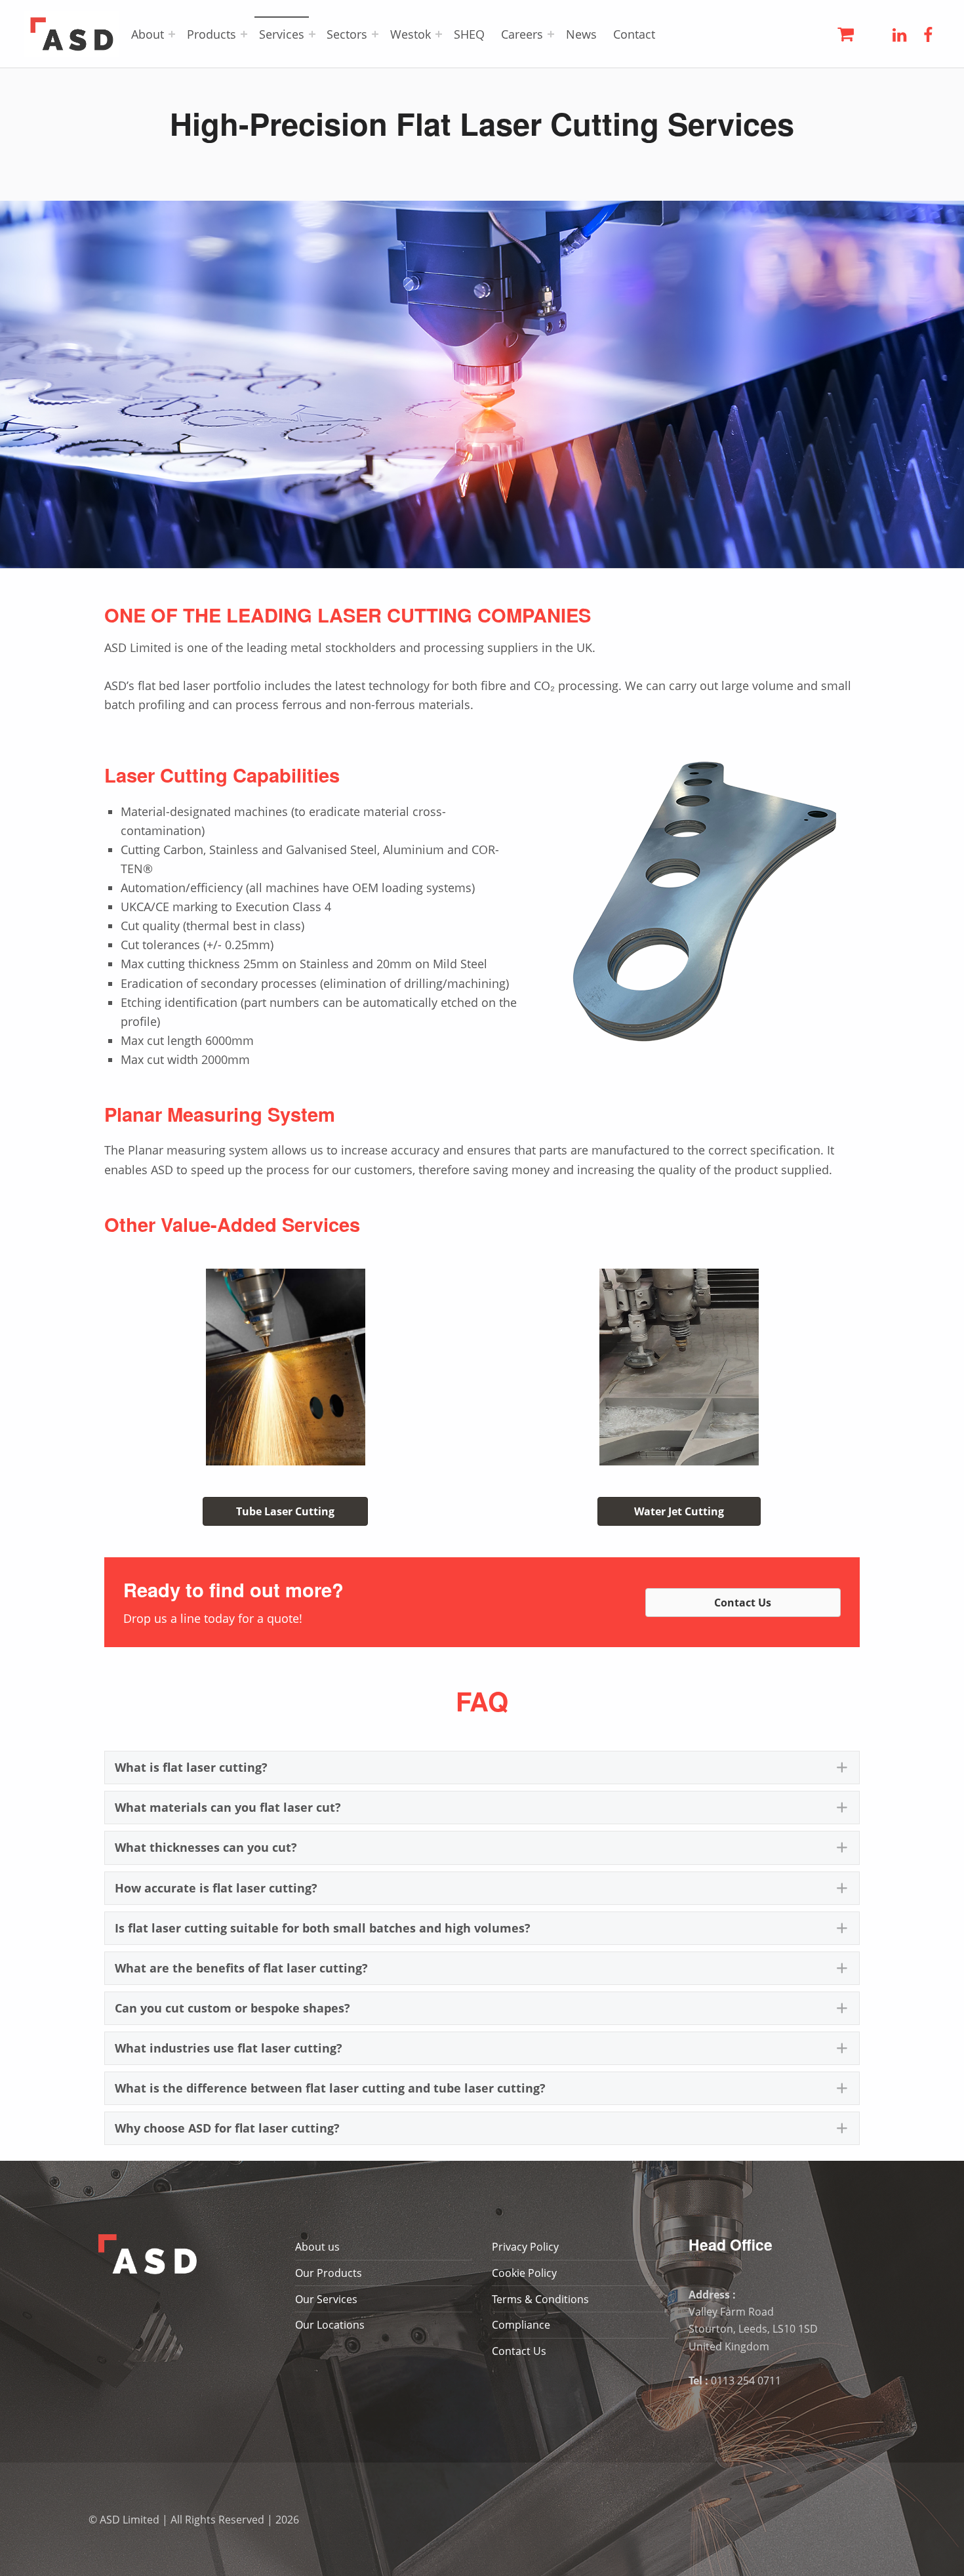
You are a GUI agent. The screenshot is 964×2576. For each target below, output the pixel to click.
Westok (411, 34)
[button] (482, 1768)
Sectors (347, 34)
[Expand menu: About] (172, 34)
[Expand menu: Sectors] (375, 34)
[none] (842, 1768)
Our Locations (330, 2325)
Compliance (521, 2325)
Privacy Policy (525, 2247)
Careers (522, 34)
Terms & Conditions (540, 2299)
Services (282, 34)
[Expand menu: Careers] (551, 34)
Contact (634, 34)
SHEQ (469, 34)
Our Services (326, 2299)
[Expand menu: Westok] (439, 34)
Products (211, 34)
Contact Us (519, 2351)
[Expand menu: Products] (244, 34)
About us (317, 2247)
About (148, 34)
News (581, 34)
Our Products (329, 2273)
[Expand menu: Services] (312, 34)
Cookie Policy (524, 2273)
